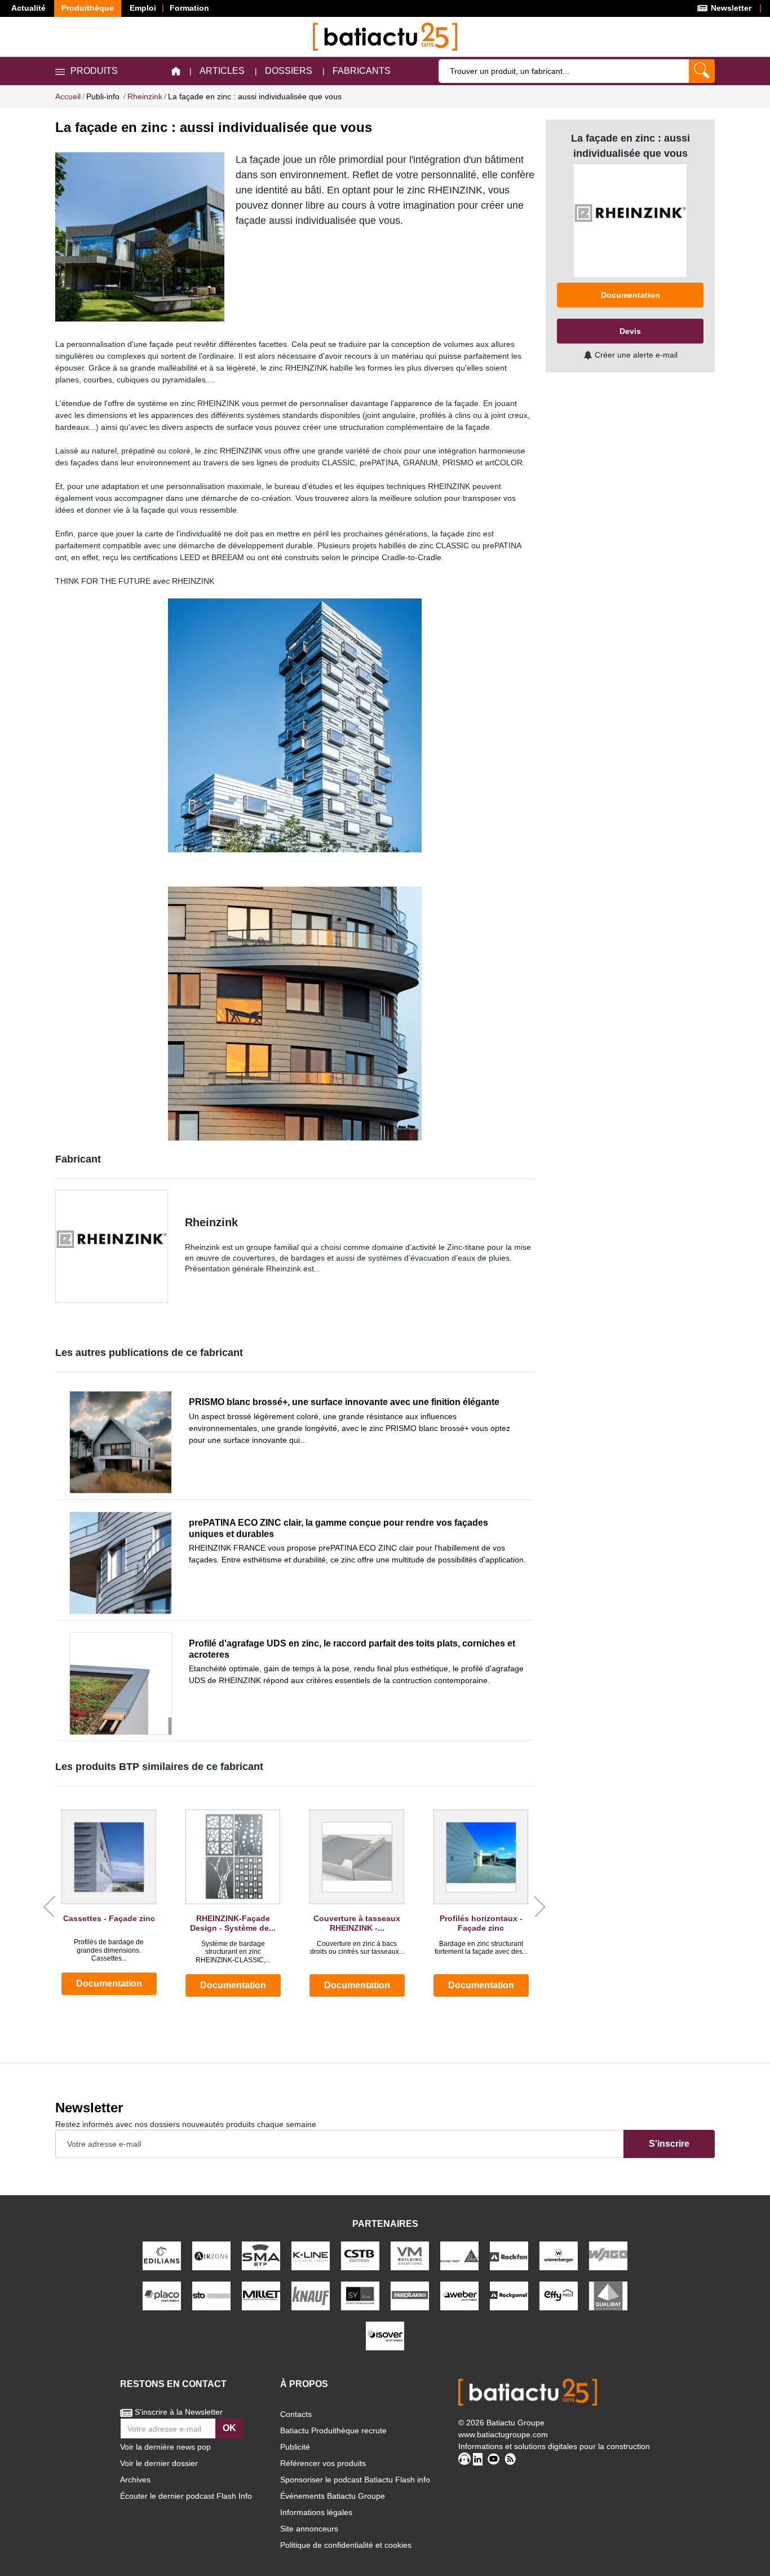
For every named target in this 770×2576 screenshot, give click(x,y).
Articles (222, 71)
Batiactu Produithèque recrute (333, 2430)
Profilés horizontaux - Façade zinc (481, 1923)
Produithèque (88, 8)
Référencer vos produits (323, 2463)
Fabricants (362, 71)
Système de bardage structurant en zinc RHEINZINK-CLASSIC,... (233, 1952)
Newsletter (730, 8)
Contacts (296, 2414)
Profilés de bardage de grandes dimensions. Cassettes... (109, 1950)
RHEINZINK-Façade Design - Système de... (233, 1923)
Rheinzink (211, 1222)
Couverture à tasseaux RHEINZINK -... (357, 1923)
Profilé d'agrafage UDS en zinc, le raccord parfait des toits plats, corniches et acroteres (352, 1649)
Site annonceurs (309, 2529)
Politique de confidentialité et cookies (346, 2545)
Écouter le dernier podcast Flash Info (186, 2496)
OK (229, 2428)
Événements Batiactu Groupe (333, 2496)
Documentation (109, 1983)
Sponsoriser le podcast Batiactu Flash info (355, 2480)
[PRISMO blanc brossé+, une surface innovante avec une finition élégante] (121, 1442)
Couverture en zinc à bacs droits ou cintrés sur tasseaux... (357, 1948)
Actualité (28, 8)
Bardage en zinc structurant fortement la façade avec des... (481, 1948)
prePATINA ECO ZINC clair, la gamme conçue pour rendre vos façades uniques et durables (338, 1528)
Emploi (143, 8)
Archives (135, 2480)
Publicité (295, 2447)
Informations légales (316, 2512)
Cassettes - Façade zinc (109, 1918)
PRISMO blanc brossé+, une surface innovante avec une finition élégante (344, 1402)
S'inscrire (669, 2144)
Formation (189, 8)
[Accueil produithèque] (176, 71)
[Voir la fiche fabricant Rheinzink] (112, 1247)
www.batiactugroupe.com (503, 2434)
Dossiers (289, 71)
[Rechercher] (702, 71)
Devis (630, 331)
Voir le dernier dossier (159, 2463)
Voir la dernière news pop (165, 2447)
